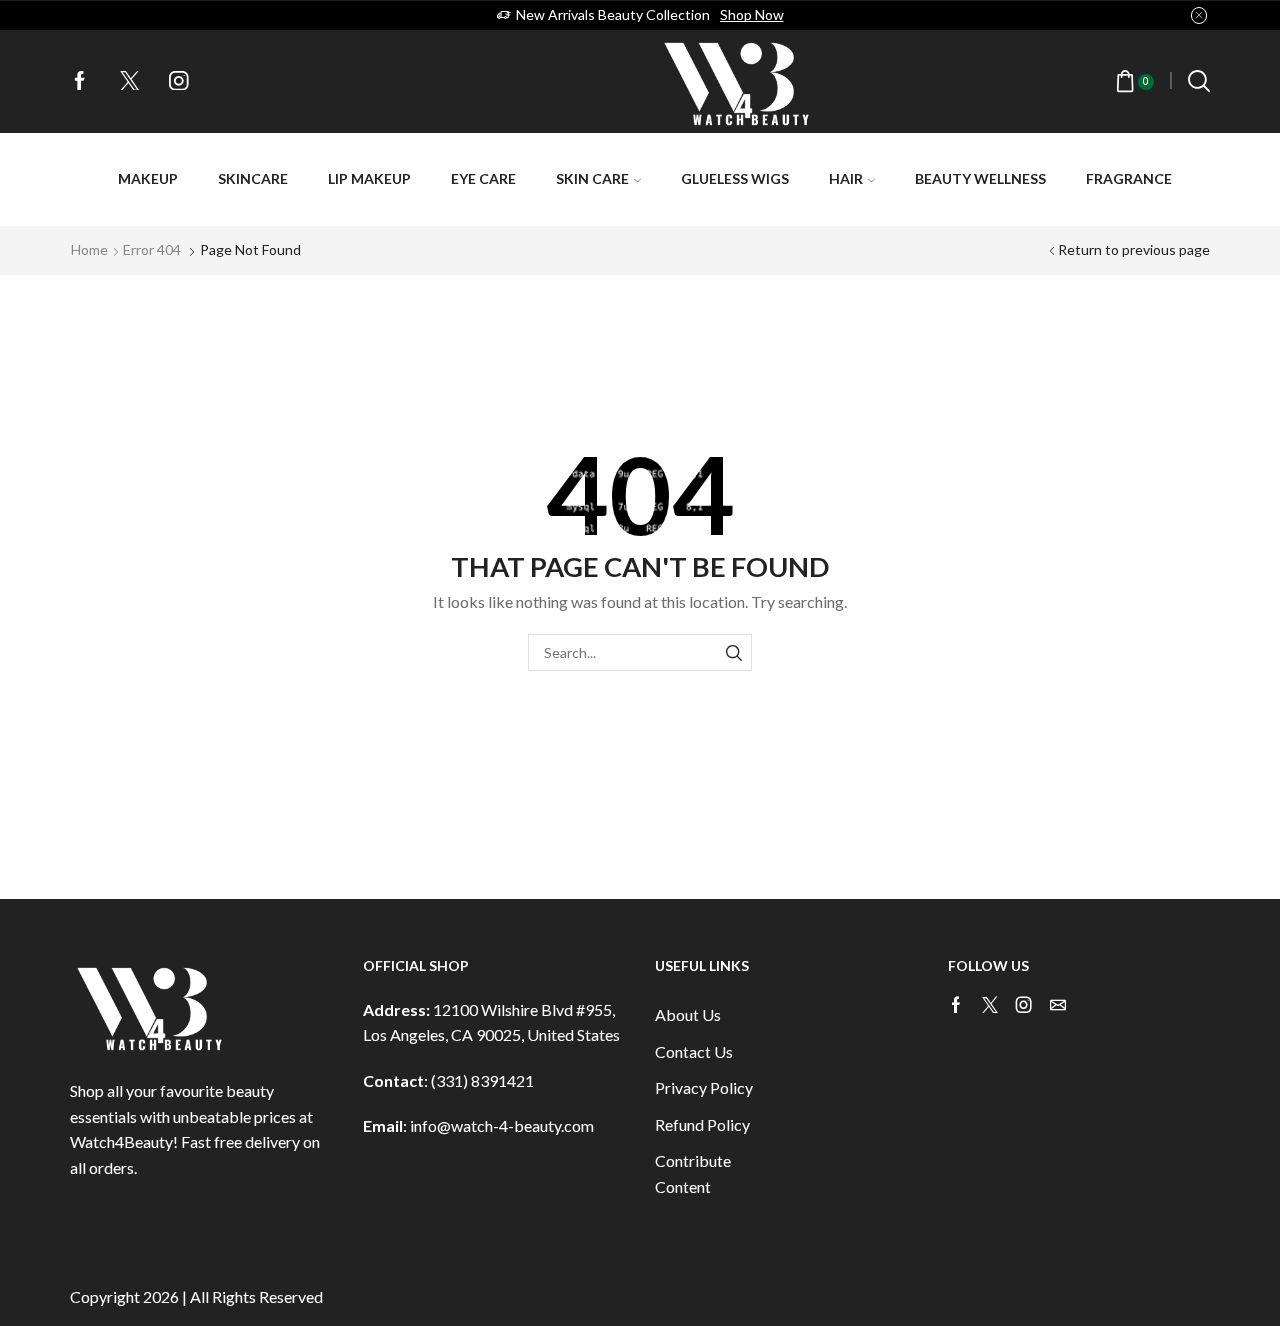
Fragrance (1129, 178)
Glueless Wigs (735, 178)
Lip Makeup (369, 178)
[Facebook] (80, 82)
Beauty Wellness (980, 178)
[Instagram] (179, 82)
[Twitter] (130, 82)
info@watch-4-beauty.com (502, 1125)
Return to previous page (1134, 249)
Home (89, 249)
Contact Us (694, 1051)
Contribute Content (693, 1173)
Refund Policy (702, 1124)
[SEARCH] (733, 652)
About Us (688, 1014)
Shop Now (752, 14)
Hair (846, 178)
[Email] (1058, 1005)
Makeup (148, 178)
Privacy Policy (704, 1087)
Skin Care (592, 178)
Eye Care (483, 178)
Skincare (253, 178)
